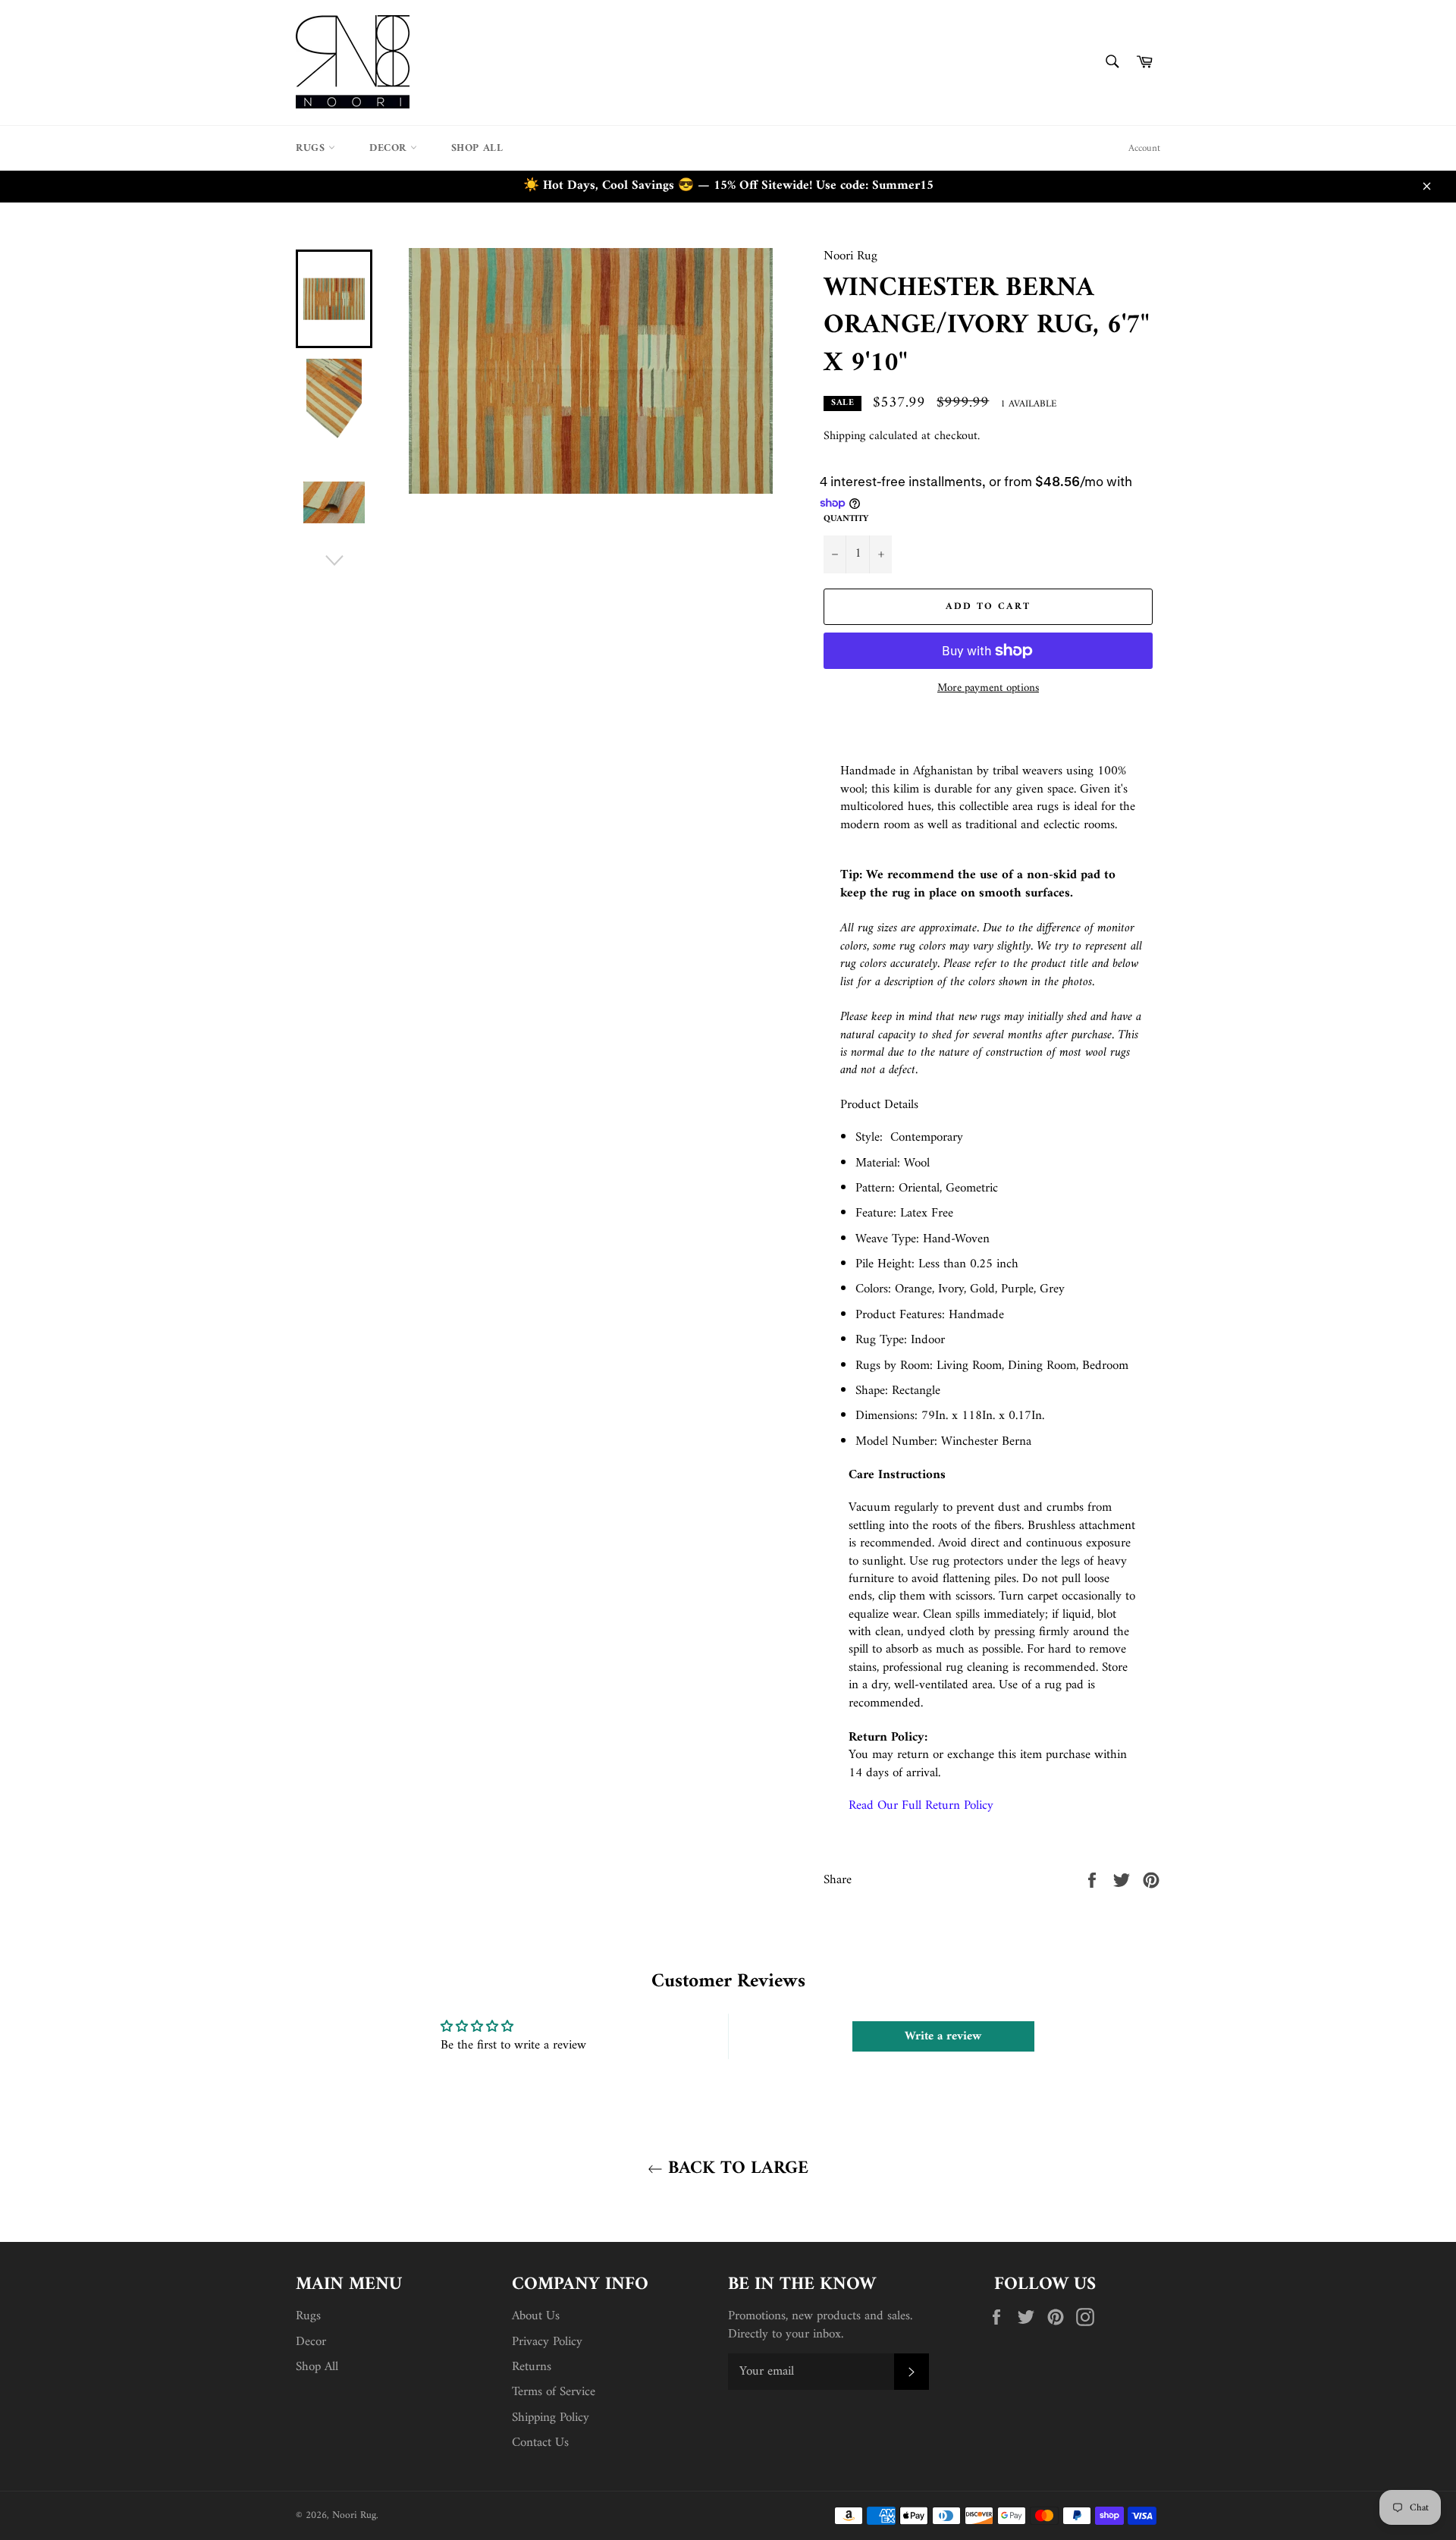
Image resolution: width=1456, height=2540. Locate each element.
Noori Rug (354, 2516)
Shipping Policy (551, 2418)
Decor (390, 148)
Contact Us (540, 2443)
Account (1144, 148)
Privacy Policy (547, 2342)
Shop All (477, 148)
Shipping (844, 436)
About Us (536, 2316)
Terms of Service (554, 2392)
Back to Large (736, 2169)
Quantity (846, 520)
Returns (532, 2367)
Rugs (312, 148)
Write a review (943, 2036)
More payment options (988, 689)
